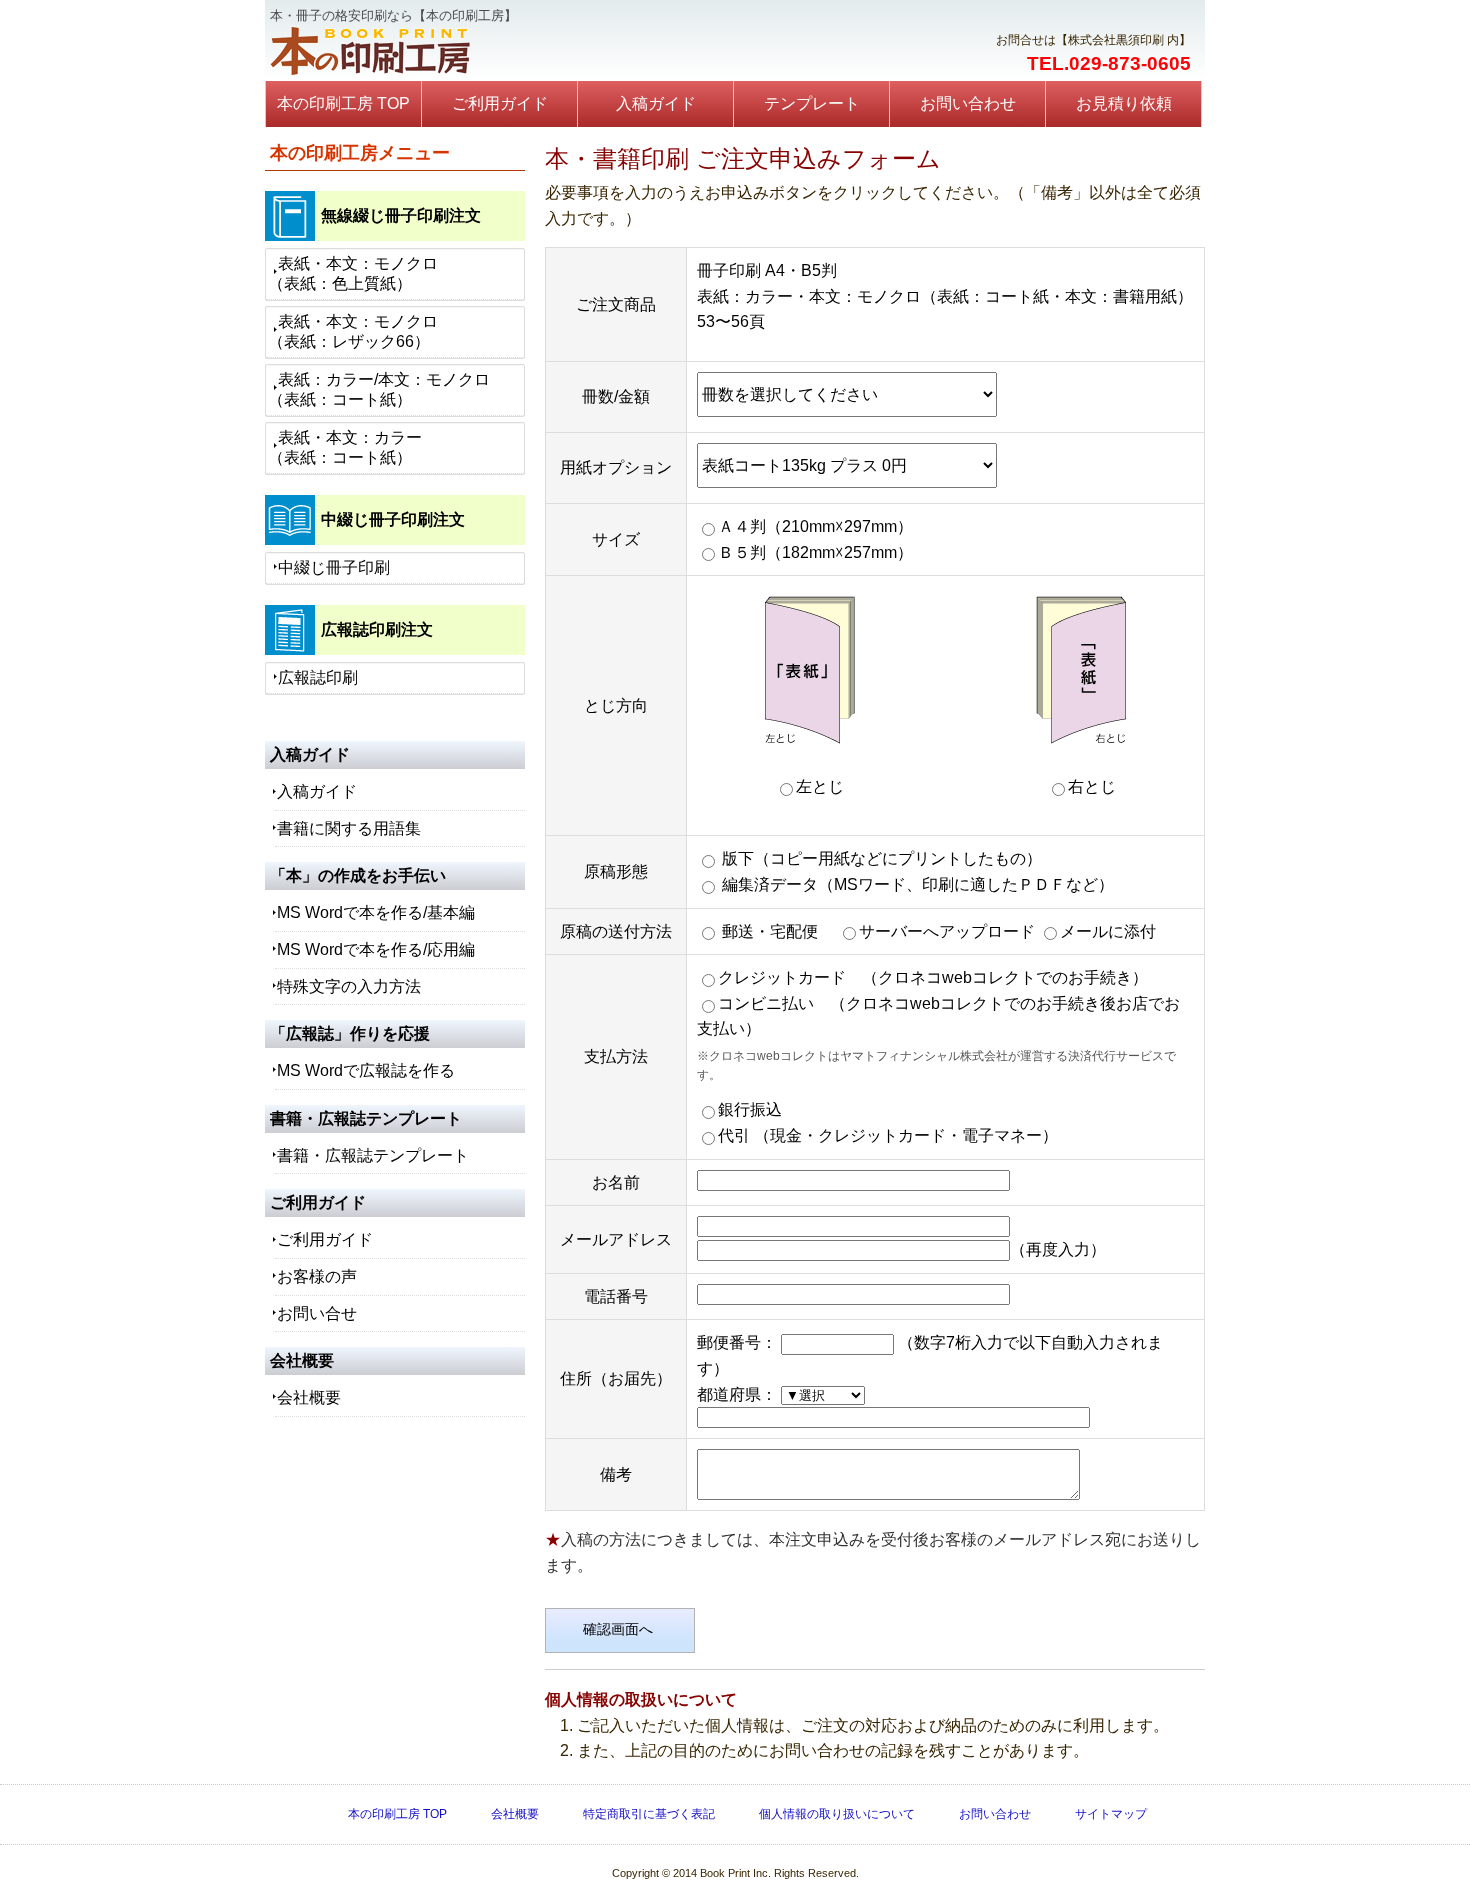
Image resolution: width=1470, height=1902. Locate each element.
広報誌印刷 (318, 677)
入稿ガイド (656, 103)
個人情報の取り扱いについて (837, 1814)
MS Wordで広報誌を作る (366, 1070)
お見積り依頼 (1124, 103)
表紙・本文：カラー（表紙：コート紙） (345, 447)
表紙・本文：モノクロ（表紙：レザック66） (353, 331)
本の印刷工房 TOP (343, 103)
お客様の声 (317, 1276)
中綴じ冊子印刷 (334, 567)
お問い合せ (317, 1313)
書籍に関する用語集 (349, 828)
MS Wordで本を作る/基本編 (376, 912)
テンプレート (812, 103)
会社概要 (309, 1397)
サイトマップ (1111, 1814)
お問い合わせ (968, 103)
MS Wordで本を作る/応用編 (376, 949)
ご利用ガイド (500, 103)
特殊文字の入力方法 (349, 986)
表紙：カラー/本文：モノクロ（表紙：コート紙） (379, 389)
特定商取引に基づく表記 (649, 1814)
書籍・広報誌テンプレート (373, 1155)
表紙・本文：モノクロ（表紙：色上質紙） (353, 273)
